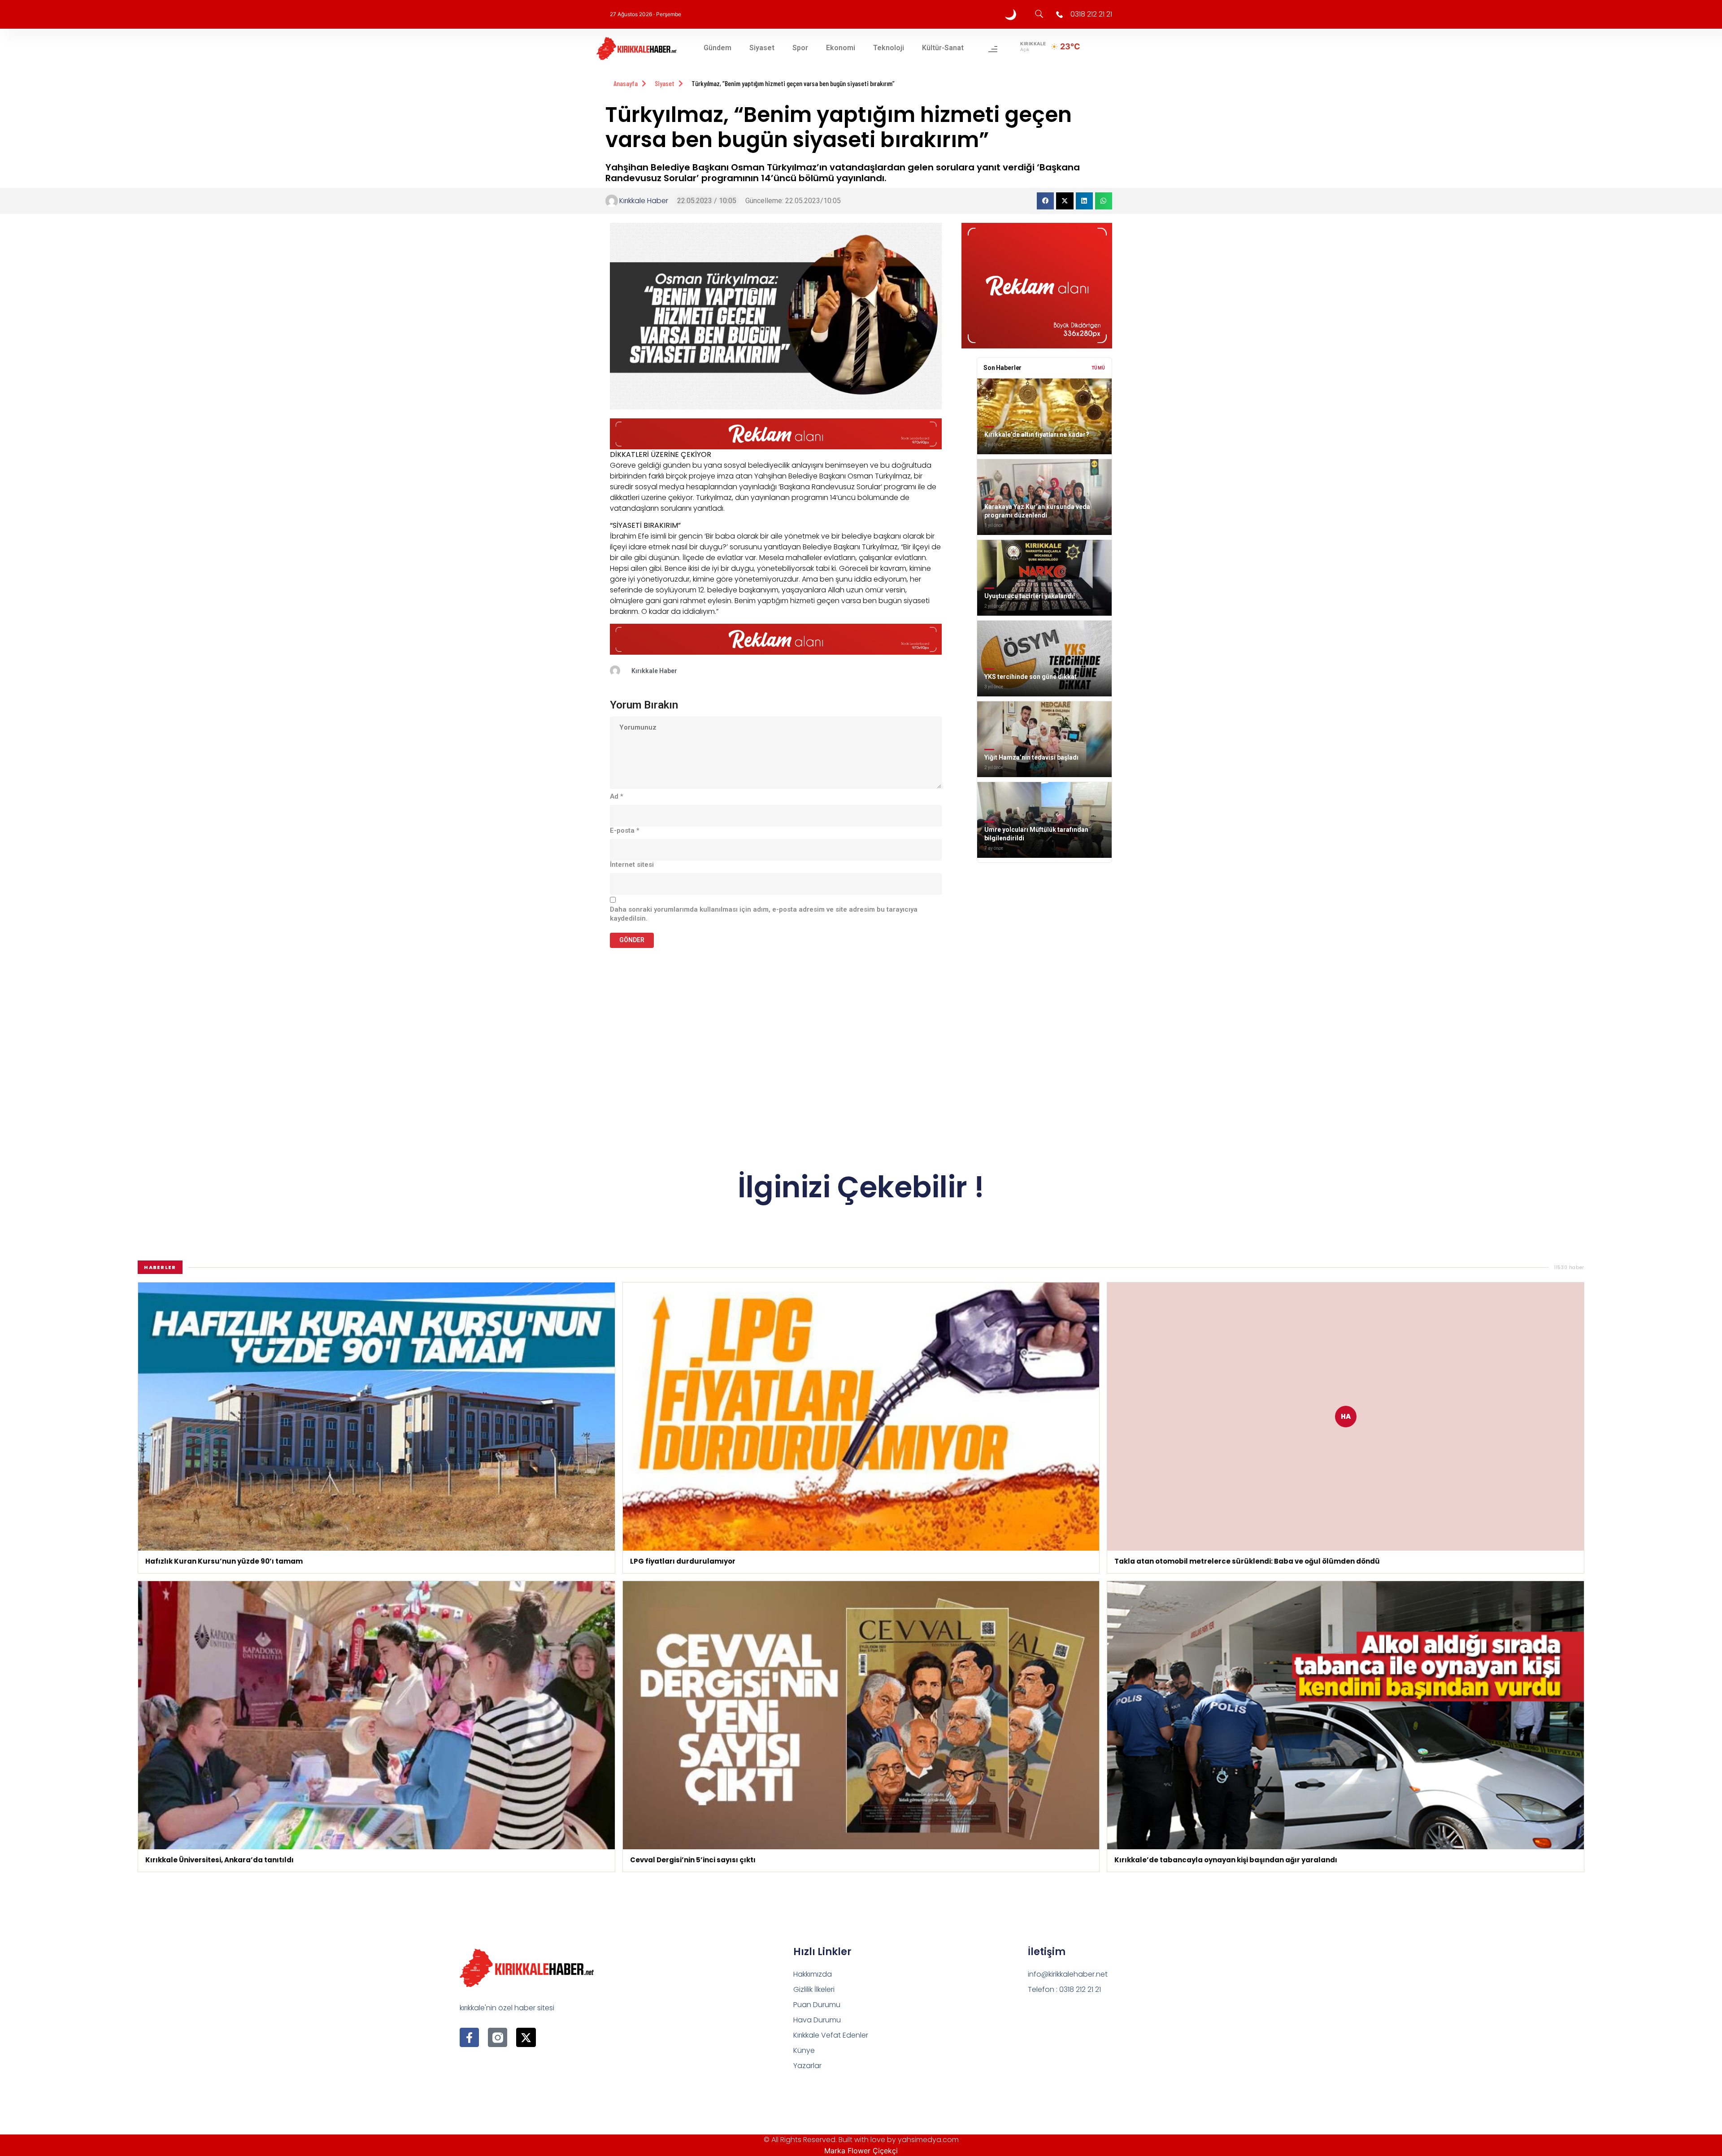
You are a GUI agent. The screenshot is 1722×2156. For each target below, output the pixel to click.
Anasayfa (626, 83)
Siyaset (762, 48)
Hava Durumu (817, 2020)
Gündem (717, 48)
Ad (617, 796)
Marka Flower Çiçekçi (861, 2151)
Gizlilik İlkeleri (814, 1989)
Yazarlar (807, 2066)
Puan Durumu (817, 2005)
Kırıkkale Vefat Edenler (831, 2035)
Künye (804, 2050)
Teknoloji (889, 48)
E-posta (625, 830)
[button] (1045, 201)
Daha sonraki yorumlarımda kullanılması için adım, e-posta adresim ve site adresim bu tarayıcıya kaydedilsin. (764, 914)
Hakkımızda (813, 1974)
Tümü (1098, 368)
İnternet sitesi (632, 865)
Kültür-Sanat (943, 48)
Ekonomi (841, 48)
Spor (800, 48)
